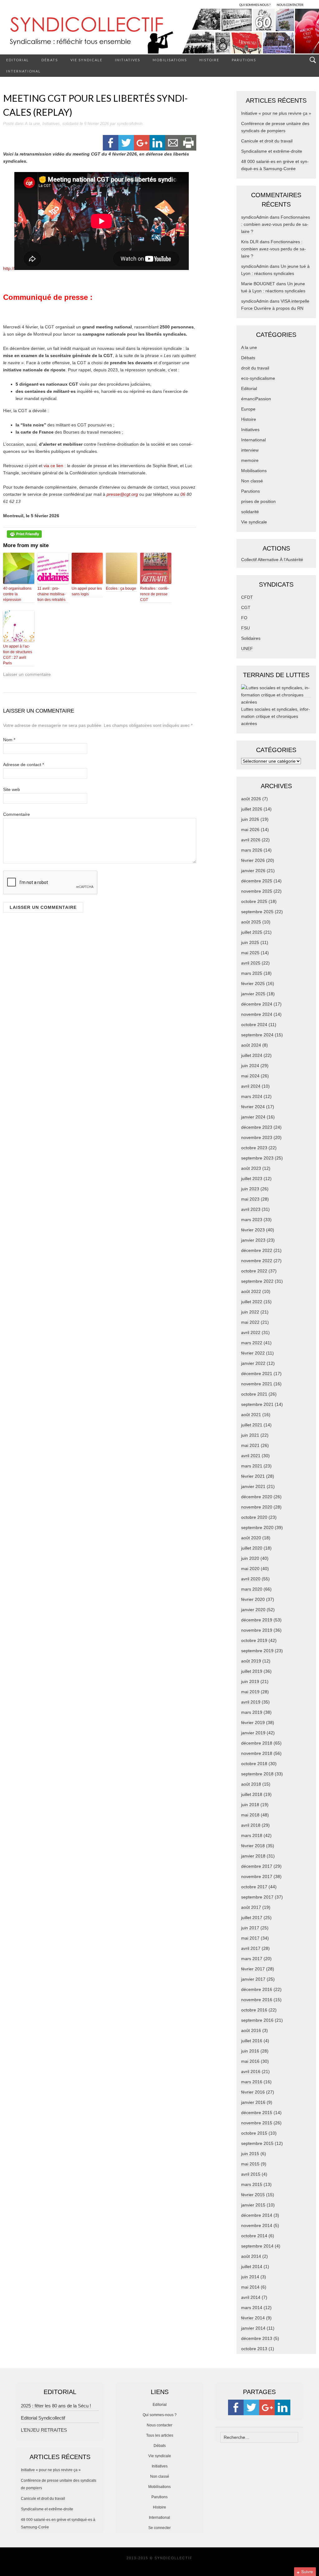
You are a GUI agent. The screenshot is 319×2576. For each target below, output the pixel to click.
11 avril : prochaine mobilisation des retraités (51, 594)
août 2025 (251, 922)
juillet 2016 (252, 2041)
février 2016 (253, 2092)
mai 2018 (250, 1815)
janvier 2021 (253, 1486)
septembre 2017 (257, 1897)
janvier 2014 (253, 2328)
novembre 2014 (257, 2225)
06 (183, 494)
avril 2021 (251, 1456)
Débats (50, 60)
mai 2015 (250, 2164)
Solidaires (251, 638)
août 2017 (251, 1907)
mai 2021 (250, 1445)
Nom (9, 740)
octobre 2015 (254, 2133)
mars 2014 (252, 2308)
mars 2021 (252, 1466)
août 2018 (251, 1784)
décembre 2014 (257, 2215)
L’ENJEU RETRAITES (44, 2430)
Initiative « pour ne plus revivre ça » (276, 113)
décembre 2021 (257, 1374)
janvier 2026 (253, 871)
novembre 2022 (257, 1261)
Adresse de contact (24, 765)
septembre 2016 (257, 2020)
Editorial (18, 60)
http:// (9, 268)
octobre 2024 (254, 1025)
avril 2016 (251, 2071)
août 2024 (251, 1045)
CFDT (247, 597)
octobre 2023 (254, 1148)
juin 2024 (250, 1066)
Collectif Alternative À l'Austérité (272, 560)
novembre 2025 (257, 891)
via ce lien (53, 466)
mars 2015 (252, 2184)
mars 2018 (252, 1835)
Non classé (252, 481)
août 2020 (251, 1538)
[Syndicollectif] (159, 31)
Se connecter (159, 2528)
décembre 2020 (257, 1497)
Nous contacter (159, 2425)
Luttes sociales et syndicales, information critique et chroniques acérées (276, 716)
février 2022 (253, 1353)
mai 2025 (250, 953)
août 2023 (251, 1168)
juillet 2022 (252, 1302)
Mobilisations (170, 60)
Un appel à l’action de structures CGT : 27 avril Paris (18, 655)
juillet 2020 (252, 1548)
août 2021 (251, 1415)
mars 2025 (252, 973)
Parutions (244, 60)
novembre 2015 (257, 2123)
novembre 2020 (257, 1507)
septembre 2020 (257, 1527)
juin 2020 (250, 1558)
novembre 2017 (257, 1876)
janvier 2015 (253, 2205)
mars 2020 (252, 1589)
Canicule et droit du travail (267, 141)
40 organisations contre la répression (17, 594)
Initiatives (128, 60)
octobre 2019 (254, 1640)
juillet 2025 (252, 932)
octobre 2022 (254, 1271)
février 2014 (253, 2318)
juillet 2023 (252, 1179)
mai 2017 (250, 1938)
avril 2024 (251, 1086)
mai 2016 (250, 2061)
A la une (32, 124)
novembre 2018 (257, 1753)
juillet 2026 (252, 809)
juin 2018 (250, 1805)
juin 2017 (250, 1928)
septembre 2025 (257, 912)
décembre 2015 (257, 2113)
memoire (250, 460)
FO (244, 618)
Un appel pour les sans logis (87, 591)
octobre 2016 (254, 2010)
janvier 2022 (253, 1363)
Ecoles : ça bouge (121, 588)
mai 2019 (250, 1692)
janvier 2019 (253, 1733)
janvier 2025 (253, 994)
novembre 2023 (257, 1137)
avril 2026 (251, 840)
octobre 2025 (254, 901)
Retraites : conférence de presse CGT (155, 594)
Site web (12, 789)
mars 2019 (252, 1712)
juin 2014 (250, 2277)
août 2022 (251, 1291)
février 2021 (253, 1476)
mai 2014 (250, 2287)
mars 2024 (252, 1096)
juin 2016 (250, 2051)
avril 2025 (251, 963)
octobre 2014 (254, 2236)
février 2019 (253, 1723)
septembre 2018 (257, 1774)
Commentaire (17, 814)
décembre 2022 (257, 1250)
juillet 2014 (252, 2267)
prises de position (258, 501)
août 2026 (251, 799)
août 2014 (251, 2256)
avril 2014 (251, 2297)
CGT (246, 607)
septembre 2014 (257, 2246)
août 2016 (251, 2030)
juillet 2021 (252, 1425)
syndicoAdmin (130, 124)
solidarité (70, 124)
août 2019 (251, 1661)
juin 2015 (250, 2154)
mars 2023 (252, 1220)
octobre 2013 (254, 2349)
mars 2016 (252, 2082)
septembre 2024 (257, 1035)
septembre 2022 (257, 1281)
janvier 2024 (253, 1117)
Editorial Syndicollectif (43, 2418)
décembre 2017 (257, 1866)
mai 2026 (250, 830)
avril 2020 (251, 1579)
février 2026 (253, 860)
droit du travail (255, 368)
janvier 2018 (253, 1856)
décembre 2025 (257, 881)
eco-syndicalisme (258, 378)
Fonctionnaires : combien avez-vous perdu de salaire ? (276, 224)
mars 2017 (252, 1959)
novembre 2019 (257, 1630)
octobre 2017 (254, 1887)
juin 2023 (250, 1189)
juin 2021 (250, 1435)
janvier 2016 (253, 2102)
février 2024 (253, 1107)
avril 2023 (251, 1209)
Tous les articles (160, 2435)
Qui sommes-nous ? (160, 2415)
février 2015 (253, 2195)
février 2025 (253, 983)
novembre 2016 (257, 2000)
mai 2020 (250, 1569)
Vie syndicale (86, 60)
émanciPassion (256, 399)
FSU (245, 628)
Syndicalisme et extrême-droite (272, 151)
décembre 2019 (257, 1620)
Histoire (209, 60)
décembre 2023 (257, 1127)
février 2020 (253, 1599)
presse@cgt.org (122, 494)
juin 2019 (250, 1681)
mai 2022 (250, 1322)
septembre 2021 (257, 1404)
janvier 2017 (253, 1979)
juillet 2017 (252, 1918)
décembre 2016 (257, 1989)
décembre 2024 (257, 1004)
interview (250, 450)
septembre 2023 (257, 1158)
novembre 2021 (257, 1384)
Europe (248, 409)
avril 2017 (251, 1948)
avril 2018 (251, 1825)
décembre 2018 (257, 1743)
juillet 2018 (252, 1794)
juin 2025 (250, 942)
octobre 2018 (254, 1764)
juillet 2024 (252, 1055)
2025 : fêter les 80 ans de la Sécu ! (56, 2406)
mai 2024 (250, 1076)
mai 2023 (250, 1199)
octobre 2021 (254, 1394)
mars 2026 (252, 850)
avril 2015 (251, 2174)
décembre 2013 (257, 2338)
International (24, 71)
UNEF (247, 649)
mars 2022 (252, 1343)
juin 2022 (250, 1312)
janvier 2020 (253, 1610)
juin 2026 (250, 819)
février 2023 (253, 1230)
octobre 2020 (254, 1517)
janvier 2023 (253, 1240)
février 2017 (253, 1969)
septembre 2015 (257, 2143)
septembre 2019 (257, 1651)
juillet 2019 (252, 1671)
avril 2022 (251, 1332)
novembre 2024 (257, 1014)
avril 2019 (251, 1702)
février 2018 (253, 1846)
